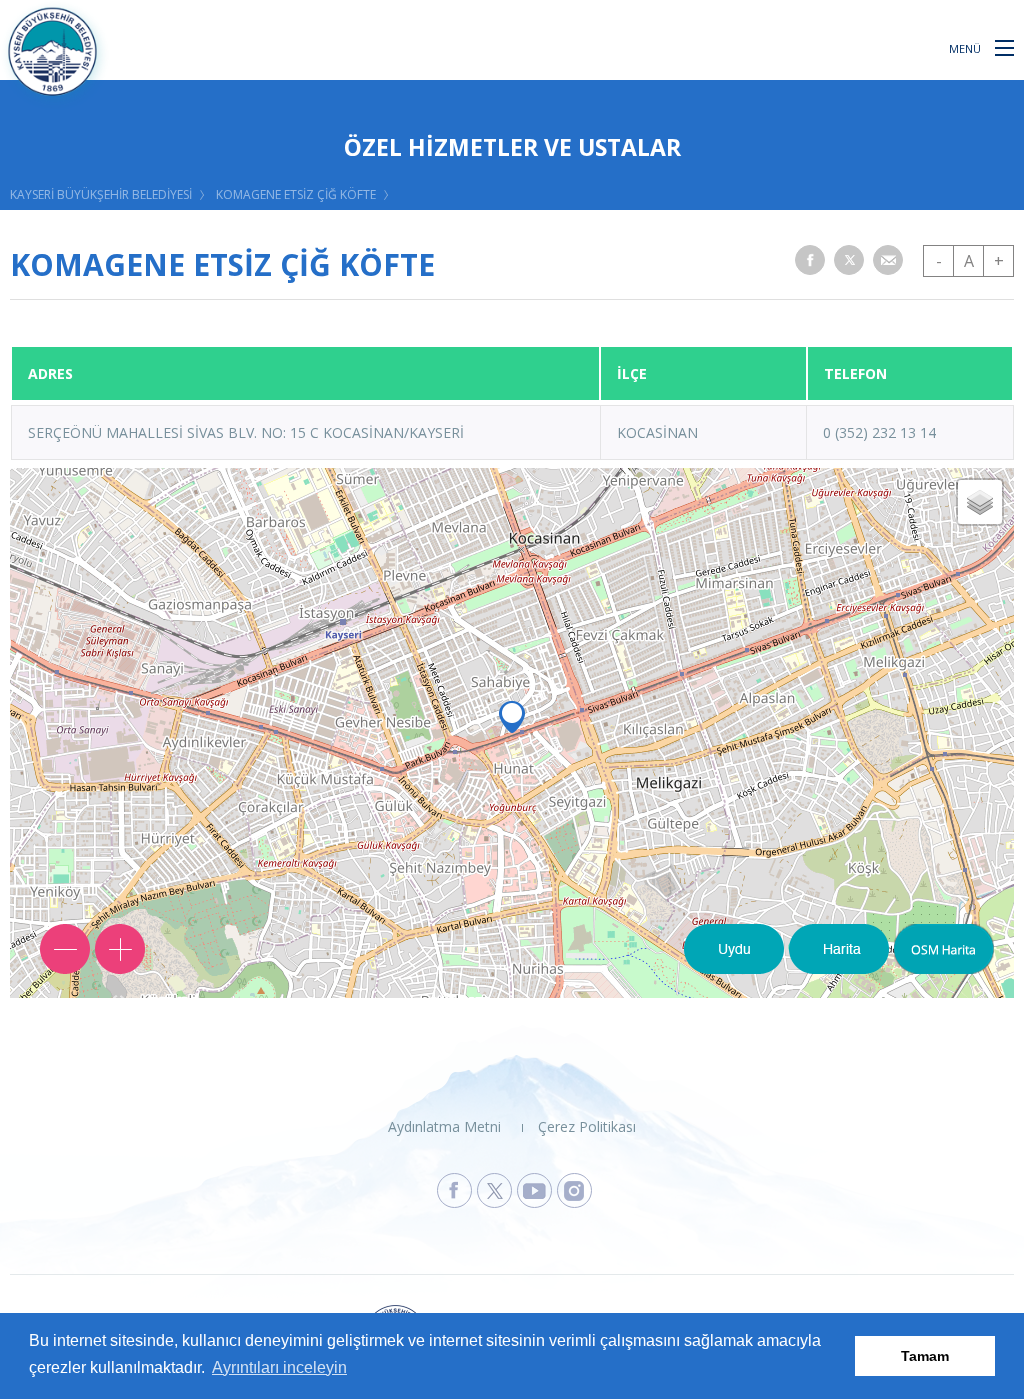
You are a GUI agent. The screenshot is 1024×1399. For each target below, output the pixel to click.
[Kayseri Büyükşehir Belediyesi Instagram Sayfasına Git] (574, 1190)
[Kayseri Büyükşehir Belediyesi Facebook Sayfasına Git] (454, 1190)
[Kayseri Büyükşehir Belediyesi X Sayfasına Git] (494, 1190)
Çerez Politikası (587, 1126)
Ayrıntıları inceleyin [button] (279, 1367)
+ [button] (999, 261)
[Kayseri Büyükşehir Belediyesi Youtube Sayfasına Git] (534, 1190)
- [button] (939, 261)
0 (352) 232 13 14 (879, 432)
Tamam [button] (925, 1356)
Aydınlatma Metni (444, 1126)
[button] (1004, 47)
